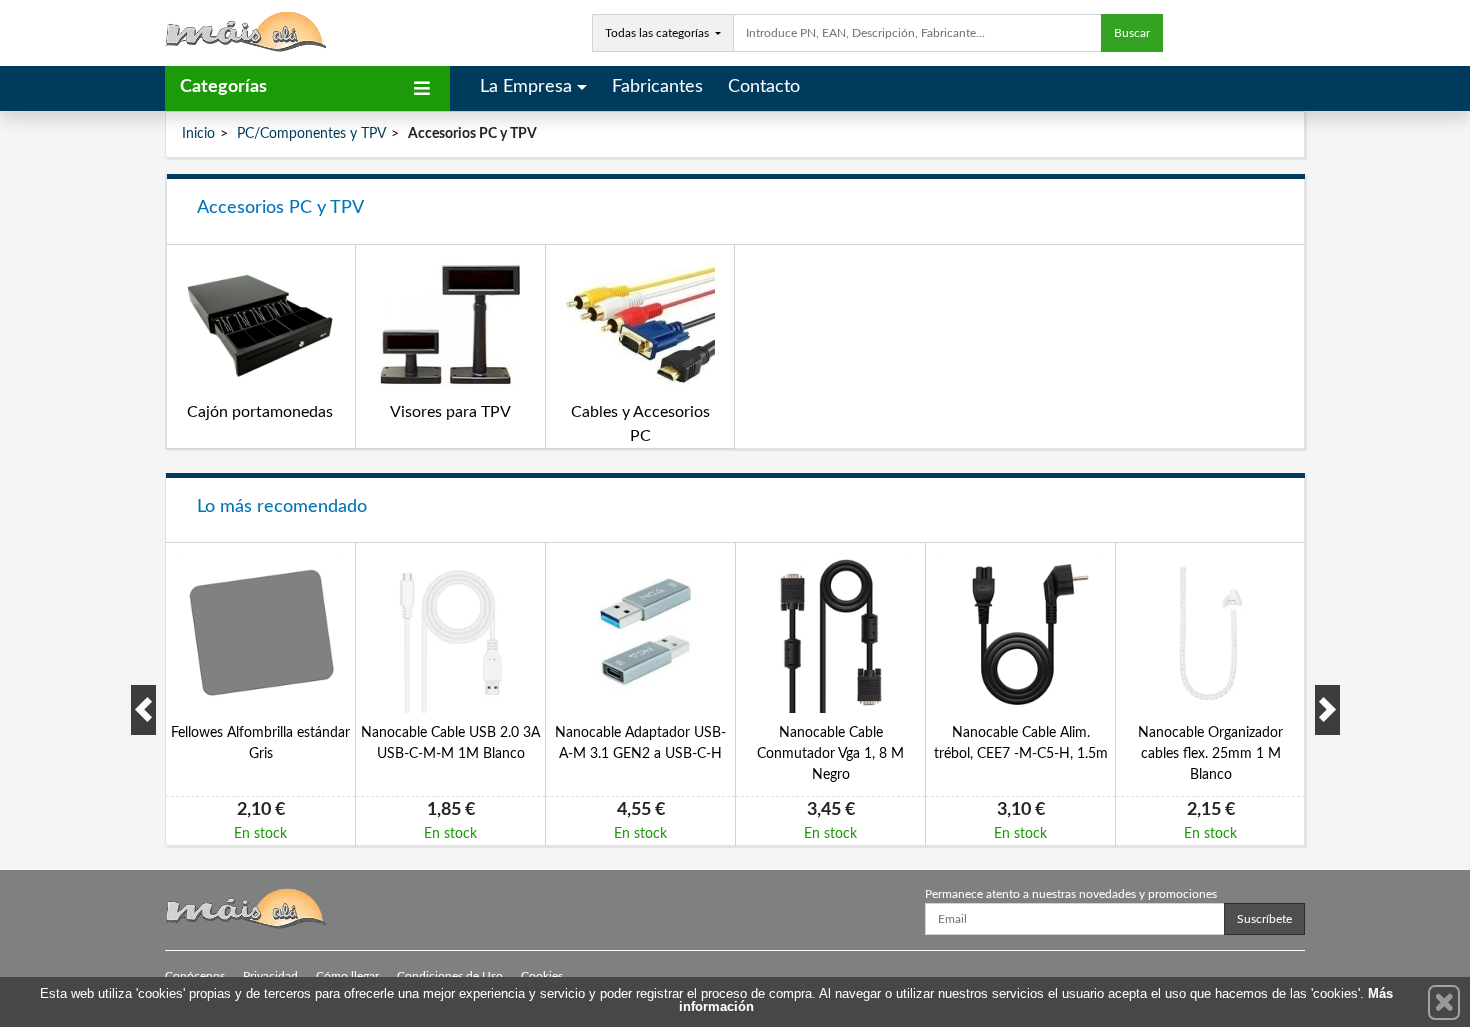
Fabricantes (657, 87)
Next (1327, 710)
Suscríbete (1264, 919)
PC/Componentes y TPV (311, 134)
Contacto (764, 87)
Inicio (198, 134)
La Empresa (526, 87)
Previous (143, 710)
